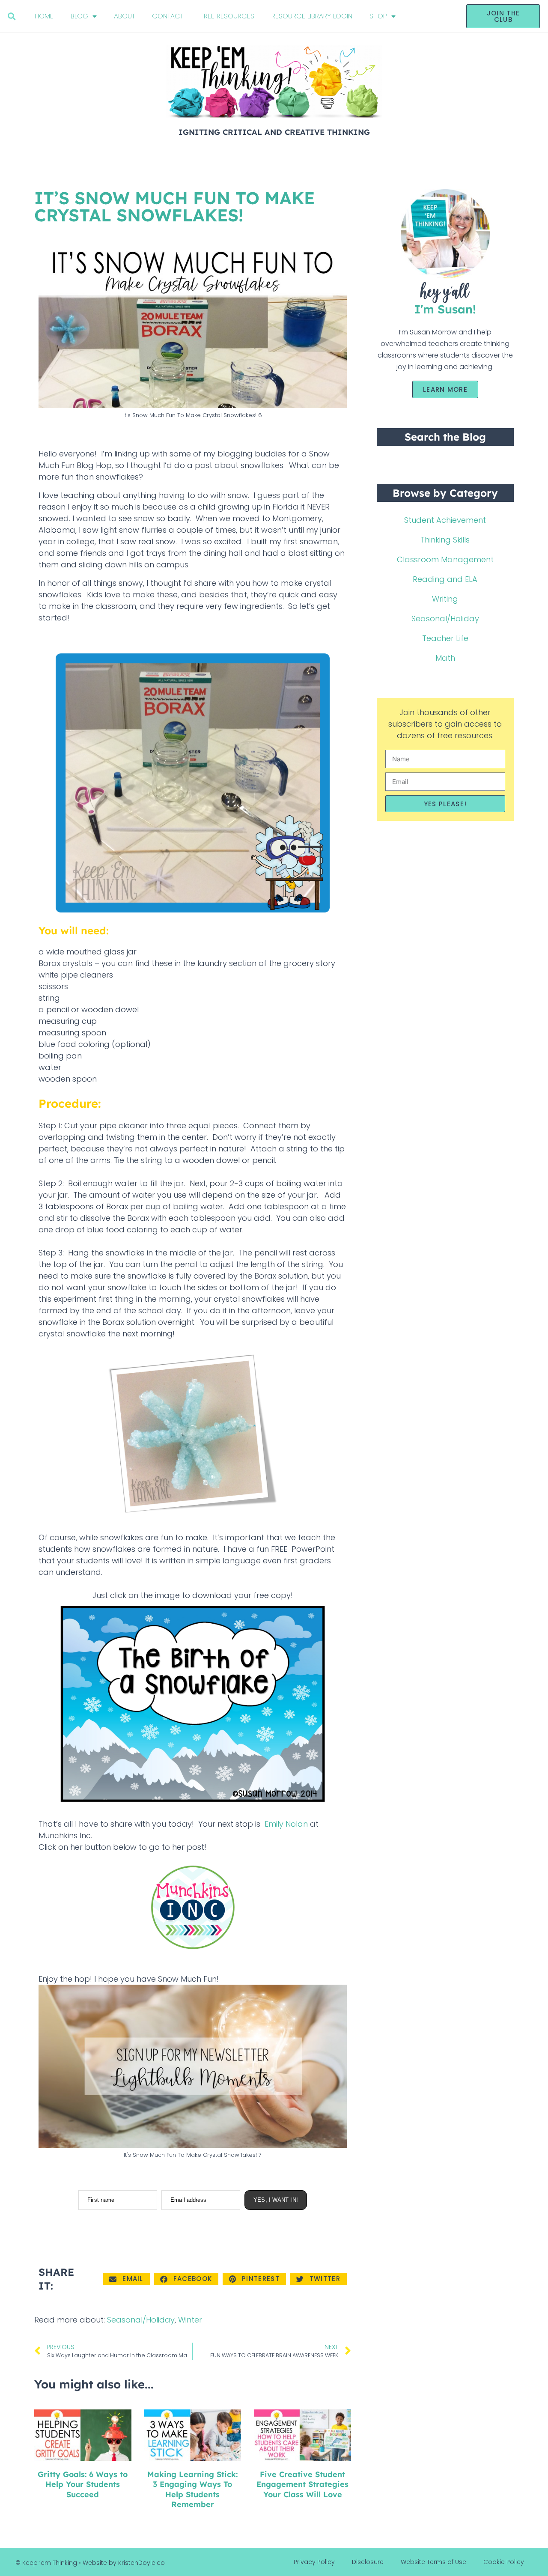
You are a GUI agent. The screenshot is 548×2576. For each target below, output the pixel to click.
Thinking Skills (445, 540)
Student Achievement (445, 520)
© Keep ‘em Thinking (46, 2563)
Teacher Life (445, 638)
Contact (168, 16)
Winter (190, 2320)
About (124, 16)
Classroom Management (445, 559)
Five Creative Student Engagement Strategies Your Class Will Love (302, 2484)
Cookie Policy (504, 2562)
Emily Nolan (286, 1824)
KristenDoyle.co (141, 2563)
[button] (11, 16)
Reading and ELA (445, 579)
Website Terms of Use (433, 2562)
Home (44, 16)
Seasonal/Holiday (141, 2320)
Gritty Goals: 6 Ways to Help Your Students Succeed (83, 2484)
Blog (79, 16)
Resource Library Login (312, 16)
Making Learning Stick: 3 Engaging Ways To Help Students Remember (192, 2489)
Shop (378, 16)
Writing (445, 599)
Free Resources (227, 16)
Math (445, 658)
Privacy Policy (314, 2562)
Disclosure (368, 2562)
